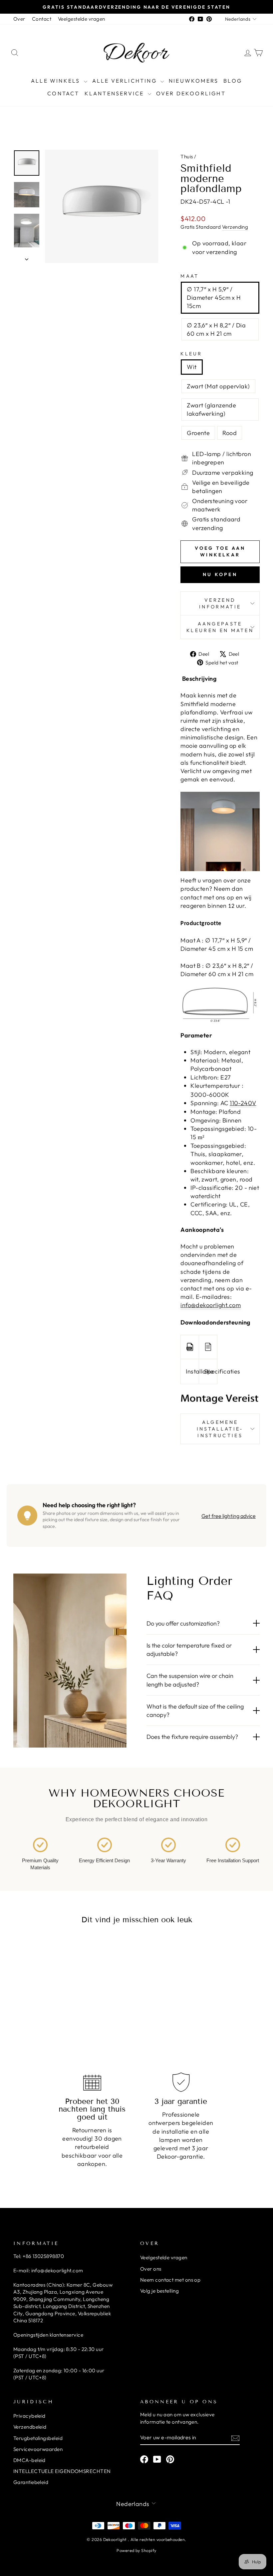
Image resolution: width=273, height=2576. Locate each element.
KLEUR (191, 354)
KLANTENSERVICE (115, 93)
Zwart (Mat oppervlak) (218, 386)
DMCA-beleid (29, 2460)
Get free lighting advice (229, 1516)
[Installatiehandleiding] (190, 1347)
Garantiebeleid (31, 2482)
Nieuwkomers (194, 81)
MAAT (190, 276)
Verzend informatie (220, 603)
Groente (198, 433)
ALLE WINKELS (57, 81)
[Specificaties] (208, 1347)
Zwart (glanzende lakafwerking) (211, 409)
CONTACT (63, 93)
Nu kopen (220, 574)
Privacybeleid (29, 2416)
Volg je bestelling (159, 2291)
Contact (42, 19)
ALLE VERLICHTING (126, 81)
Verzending (235, 227)
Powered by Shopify (136, 2550)
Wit (192, 367)
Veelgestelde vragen (82, 19)
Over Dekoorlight (191, 93)
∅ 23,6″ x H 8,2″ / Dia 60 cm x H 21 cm (216, 329)
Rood (230, 433)
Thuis (187, 157)
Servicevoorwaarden (38, 2449)
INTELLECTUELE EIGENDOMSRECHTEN (62, 2471)
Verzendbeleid (30, 2427)
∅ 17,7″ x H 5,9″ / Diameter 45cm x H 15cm (214, 298)
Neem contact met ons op (170, 2280)
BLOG (233, 81)
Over (19, 19)
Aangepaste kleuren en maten (220, 627)
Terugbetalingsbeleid (38, 2438)
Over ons (151, 2269)
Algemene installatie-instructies (220, 1429)
